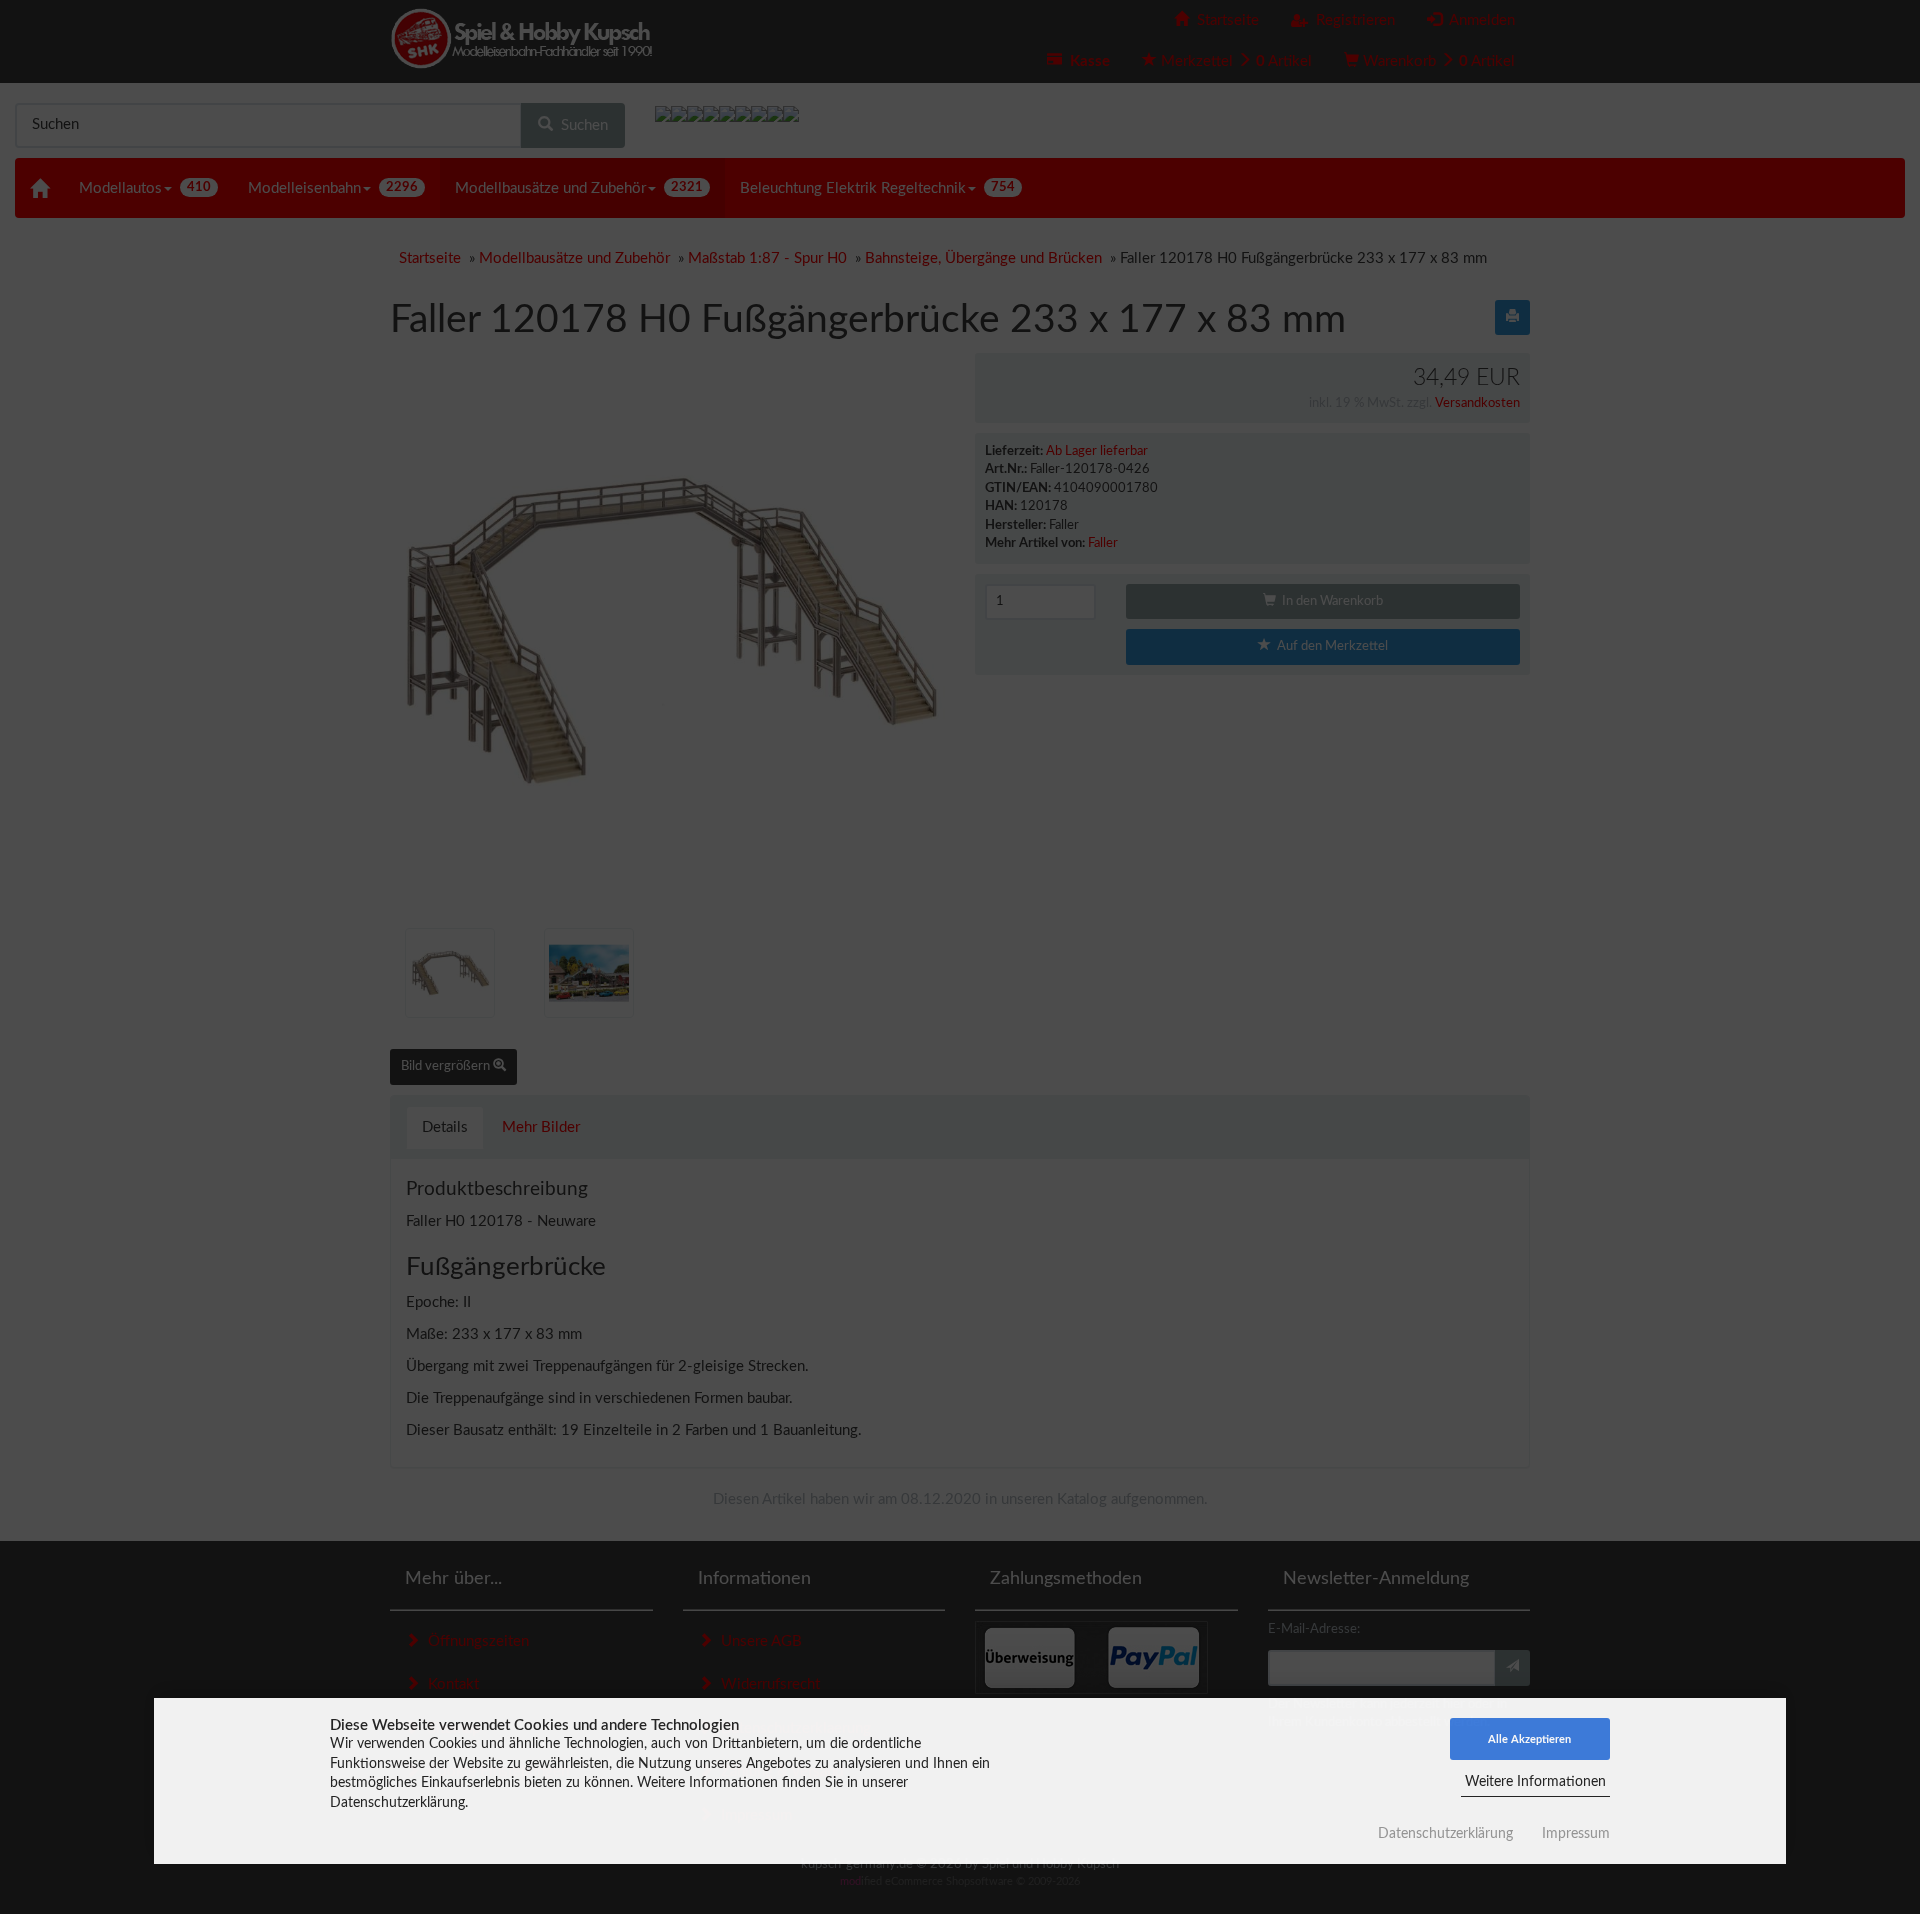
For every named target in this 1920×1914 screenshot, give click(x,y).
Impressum (1576, 1834)
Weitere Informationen (1535, 1782)
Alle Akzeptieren (1529, 1739)
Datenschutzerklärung (1445, 1834)
